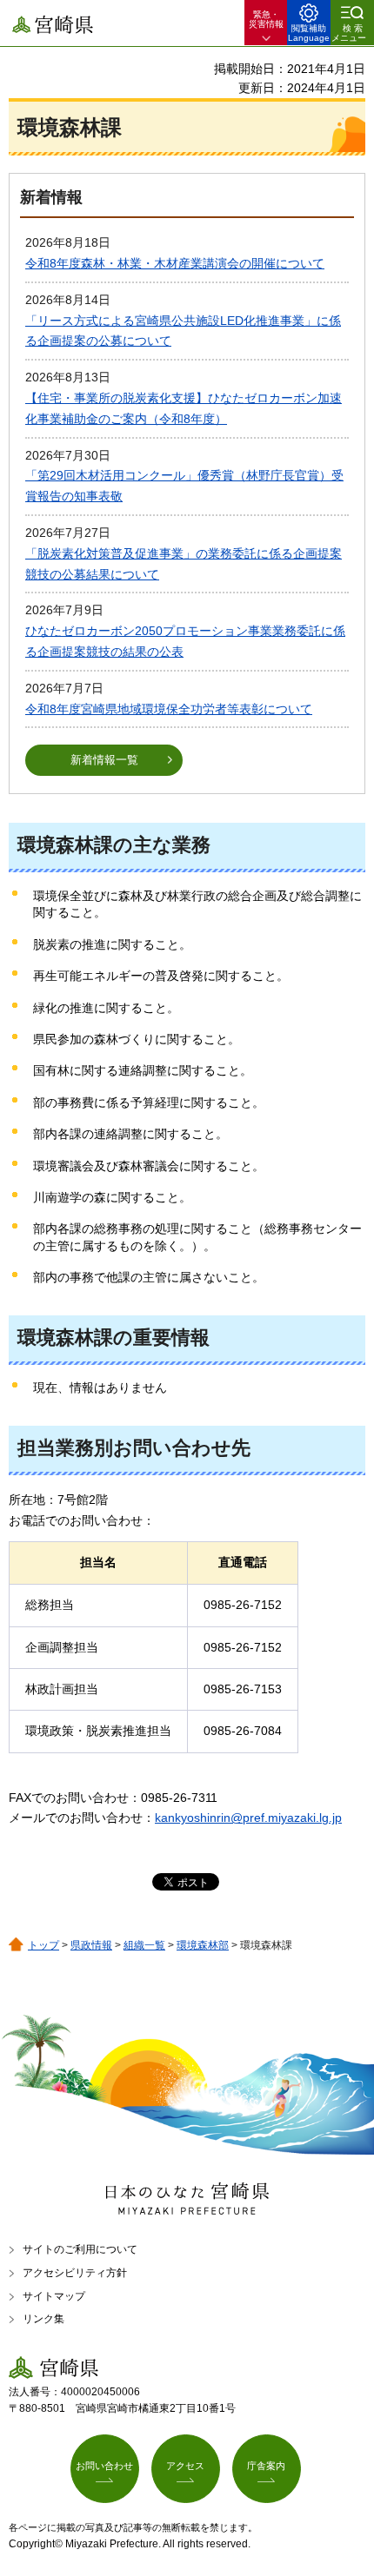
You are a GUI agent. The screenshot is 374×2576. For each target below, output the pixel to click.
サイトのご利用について (80, 2249)
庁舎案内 (266, 2466)
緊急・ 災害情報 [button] (266, 19)
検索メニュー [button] (349, 33)
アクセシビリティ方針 (75, 2273)
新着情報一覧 (104, 760)
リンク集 (43, 2319)
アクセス (185, 2466)
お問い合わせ (104, 2466)
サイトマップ (54, 2296)
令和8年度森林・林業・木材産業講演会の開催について (175, 263)
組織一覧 (144, 1945)
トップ (43, 1945)
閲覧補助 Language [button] (309, 33)
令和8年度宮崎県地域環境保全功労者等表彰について (169, 709)
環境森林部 (203, 1945)
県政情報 (91, 1945)
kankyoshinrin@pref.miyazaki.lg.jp (248, 1818)
